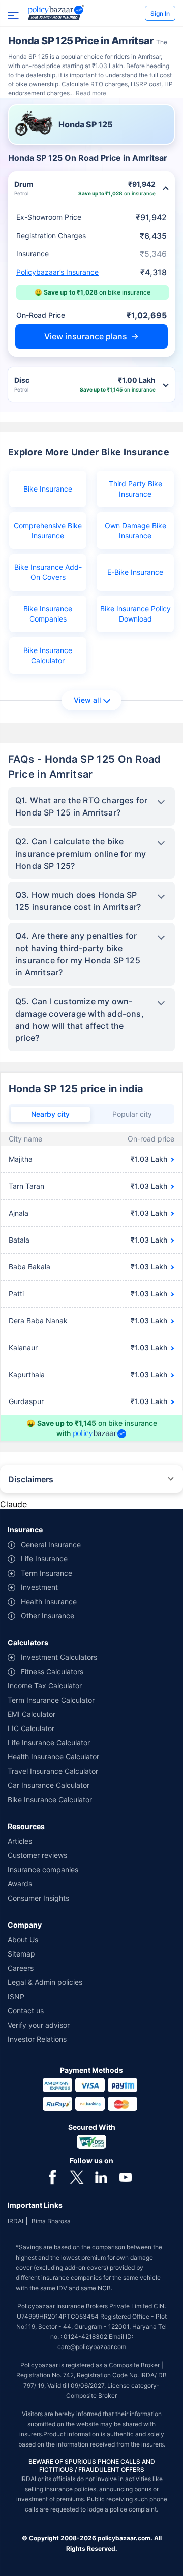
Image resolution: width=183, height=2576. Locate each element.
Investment (39, 1587)
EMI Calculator (32, 1714)
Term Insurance (47, 1573)
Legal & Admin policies (45, 1982)
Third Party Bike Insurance (135, 489)
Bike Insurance (48, 489)
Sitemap (21, 1954)
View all (87, 700)
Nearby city (50, 1114)
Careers (21, 1968)
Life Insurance (44, 1559)
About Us (23, 1939)
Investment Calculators (59, 1657)
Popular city (132, 1114)
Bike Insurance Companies (48, 614)
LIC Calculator (31, 1728)
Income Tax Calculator (45, 1686)
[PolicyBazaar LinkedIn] (101, 2176)
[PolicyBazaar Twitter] (77, 2176)
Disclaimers (31, 1479)
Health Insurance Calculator (53, 1757)
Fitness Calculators (52, 1671)
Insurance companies (43, 1869)
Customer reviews (37, 1855)
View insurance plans (86, 336)
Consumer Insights (38, 1898)
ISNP (16, 1996)
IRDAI (16, 2221)
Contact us (26, 2011)
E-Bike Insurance (135, 572)
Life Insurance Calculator (49, 1742)
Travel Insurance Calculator (53, 1771)
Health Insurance (49, 1601)
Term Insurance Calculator (51, 1700)
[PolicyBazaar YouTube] (126, 2176)
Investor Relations (37, 2039)
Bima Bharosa (51, 2221)
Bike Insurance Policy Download (135, 614)
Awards (20, 1884)
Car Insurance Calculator (49, 1785)
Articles (20, 1841)
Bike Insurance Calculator (48, 655)
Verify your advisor (39, 2025)
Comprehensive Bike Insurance (48, 530)
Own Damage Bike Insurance (135, 530)
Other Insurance (48, 1616)
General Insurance (51, 1544)
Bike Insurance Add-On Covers (48, 572)
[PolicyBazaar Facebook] (52, 2176)
